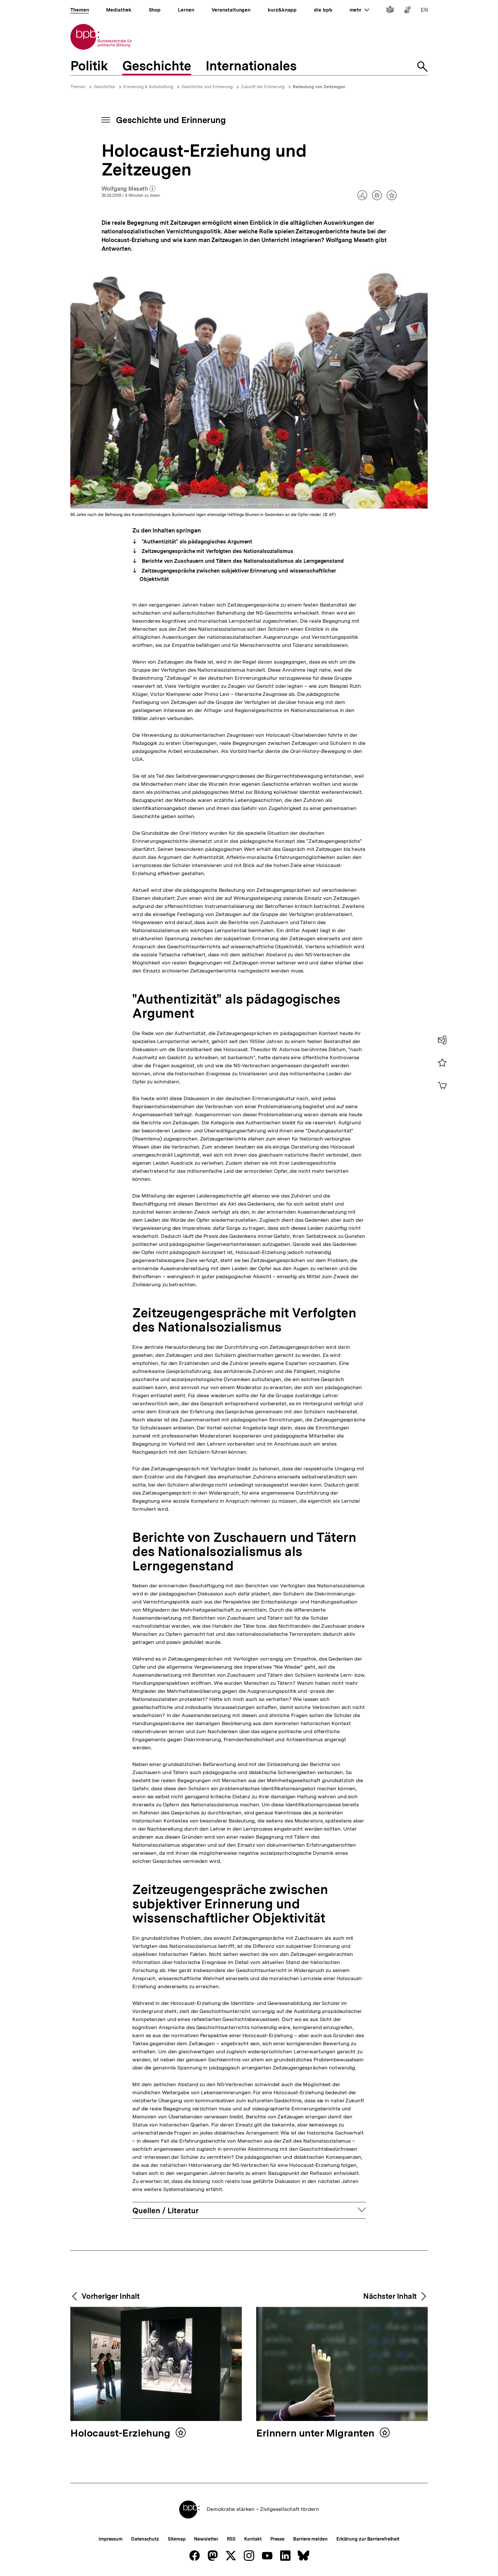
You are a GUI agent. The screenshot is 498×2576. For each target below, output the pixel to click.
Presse (277, 2539)
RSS (231, 2539)
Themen (78, 87)
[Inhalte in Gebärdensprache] (407, 11)
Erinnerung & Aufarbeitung (148, 87)
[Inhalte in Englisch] (424, 11)
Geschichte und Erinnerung (207, 87)
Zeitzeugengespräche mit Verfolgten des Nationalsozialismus (217, 551)
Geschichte (104, 87)
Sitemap (177, 2539)
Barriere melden (310, 2539)
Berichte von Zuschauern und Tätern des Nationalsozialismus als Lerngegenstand (242, 561)
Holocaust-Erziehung (121, 2434)
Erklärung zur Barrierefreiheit (368, 2539)
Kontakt (253, 2539)
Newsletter (206, 2539)
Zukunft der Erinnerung (263, 87)
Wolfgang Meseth (129, 189)
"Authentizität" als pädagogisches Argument (196, 542)
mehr (359, 10)
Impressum (111, 2539)
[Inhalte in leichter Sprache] (390, 11)
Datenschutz (145, 2539)
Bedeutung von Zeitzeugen (319, 87)
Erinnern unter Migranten (317, 2434)
